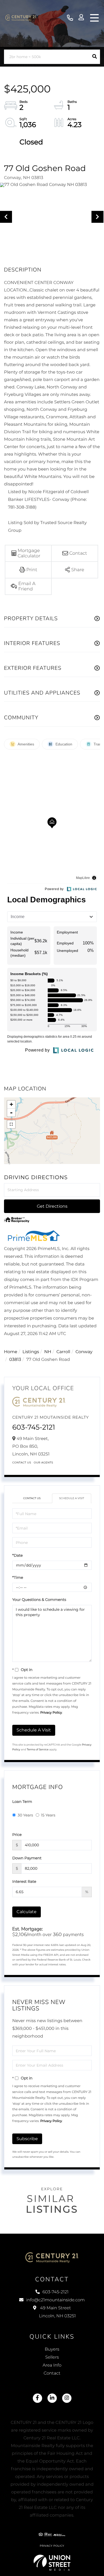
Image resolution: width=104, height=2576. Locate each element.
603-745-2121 (70, 18)
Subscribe (27, 2139)
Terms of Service (38, 1749)
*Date (17, 1555)
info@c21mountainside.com (55, 2300)
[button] (95, 57)
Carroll (63, 1352)
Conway (84, 1352)
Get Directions (52, 1206)
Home (11, 1352)
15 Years (48, 1815)
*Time (18, 1577)
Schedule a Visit (71, 1498)
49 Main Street (57, 2312)
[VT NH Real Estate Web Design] (52, 2563)
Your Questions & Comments (39, 1600)
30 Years (25, 1815)
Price (17, 1835)
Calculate (27, 1912)
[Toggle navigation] (94, 18)
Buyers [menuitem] (52, 2349)
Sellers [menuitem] (52, 2357)
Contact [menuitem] (52, 2373)
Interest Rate (24, 1881)
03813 (15, 1360)
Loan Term (22, 1802)
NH (48, 1352)
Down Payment (27, 1858)
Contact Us (22, 1463)
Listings (31, 1352)
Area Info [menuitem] (52, 2365)
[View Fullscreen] (11, 1124)
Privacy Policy (51, 1713)
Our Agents (44, 1463)
